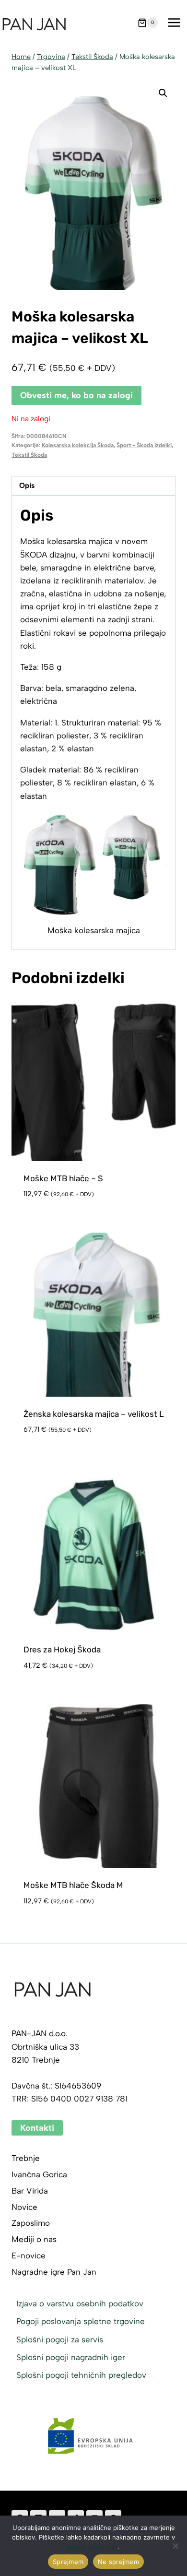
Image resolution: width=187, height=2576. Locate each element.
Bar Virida (30, 2191)
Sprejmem (68, 2562)
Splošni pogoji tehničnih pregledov (81, 2375)
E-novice (29, 2255)
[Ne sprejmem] (175, 2546)
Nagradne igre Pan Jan (54, 2272)
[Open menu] (174, 23)
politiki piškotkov (93, 2547)
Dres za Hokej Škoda (62, 1650)
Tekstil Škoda (29, 455)
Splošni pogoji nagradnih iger (71, 2357)
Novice (24, 2207)
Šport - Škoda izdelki (144, 445)
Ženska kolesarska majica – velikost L (94, 1414)
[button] (163, 93)
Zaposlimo (31, 2223)
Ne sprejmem (118, 2562)
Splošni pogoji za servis (60, 2339)
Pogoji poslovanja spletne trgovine (81, 2321)
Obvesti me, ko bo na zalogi (76, 395)
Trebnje (26, 2158)
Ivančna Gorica (39, 2174)
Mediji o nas (34, 2239)
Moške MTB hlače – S (63, 1178)
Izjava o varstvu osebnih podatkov (80, 2303)
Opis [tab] (27, 485)
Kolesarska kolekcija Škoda (78, 445)
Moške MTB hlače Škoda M (73, 1885)
